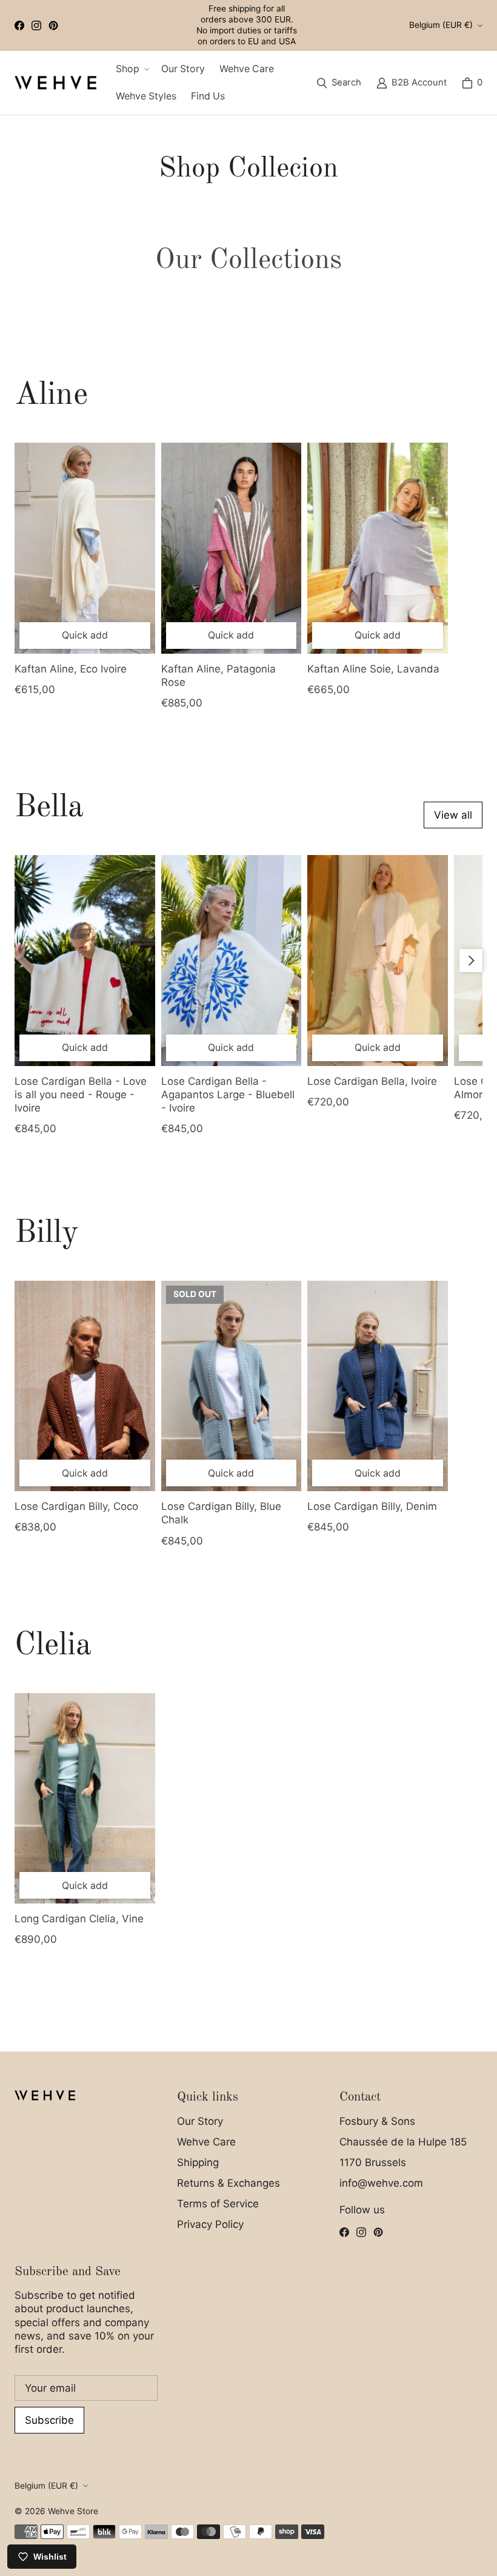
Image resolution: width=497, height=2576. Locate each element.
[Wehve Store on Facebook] (19, 25)
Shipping (198, 2162)
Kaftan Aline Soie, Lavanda (373, 669)
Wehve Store (73, 2511)
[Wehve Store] (55, 82)
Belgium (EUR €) (441, 25)
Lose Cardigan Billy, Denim (372, 1506)
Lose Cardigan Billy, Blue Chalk (221, 1513)
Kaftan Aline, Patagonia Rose (218, 676)
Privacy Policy (210, 2224)
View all (453, 815)
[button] (131, 69)
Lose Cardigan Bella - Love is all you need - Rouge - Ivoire (81, 1095)
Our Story (200, 2121)
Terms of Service (218, 2204)
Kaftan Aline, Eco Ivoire (71, 669)
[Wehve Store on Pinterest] (53, 25)
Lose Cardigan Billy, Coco (76, 1506)
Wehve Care (206, 2142)
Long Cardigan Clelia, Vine (79, 1919)
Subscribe (49, 2420)
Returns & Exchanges (228, 2183)
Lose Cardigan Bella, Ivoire (372, 1081)
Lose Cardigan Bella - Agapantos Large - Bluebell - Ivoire (228, 1095)
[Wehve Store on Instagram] (36, 25)
